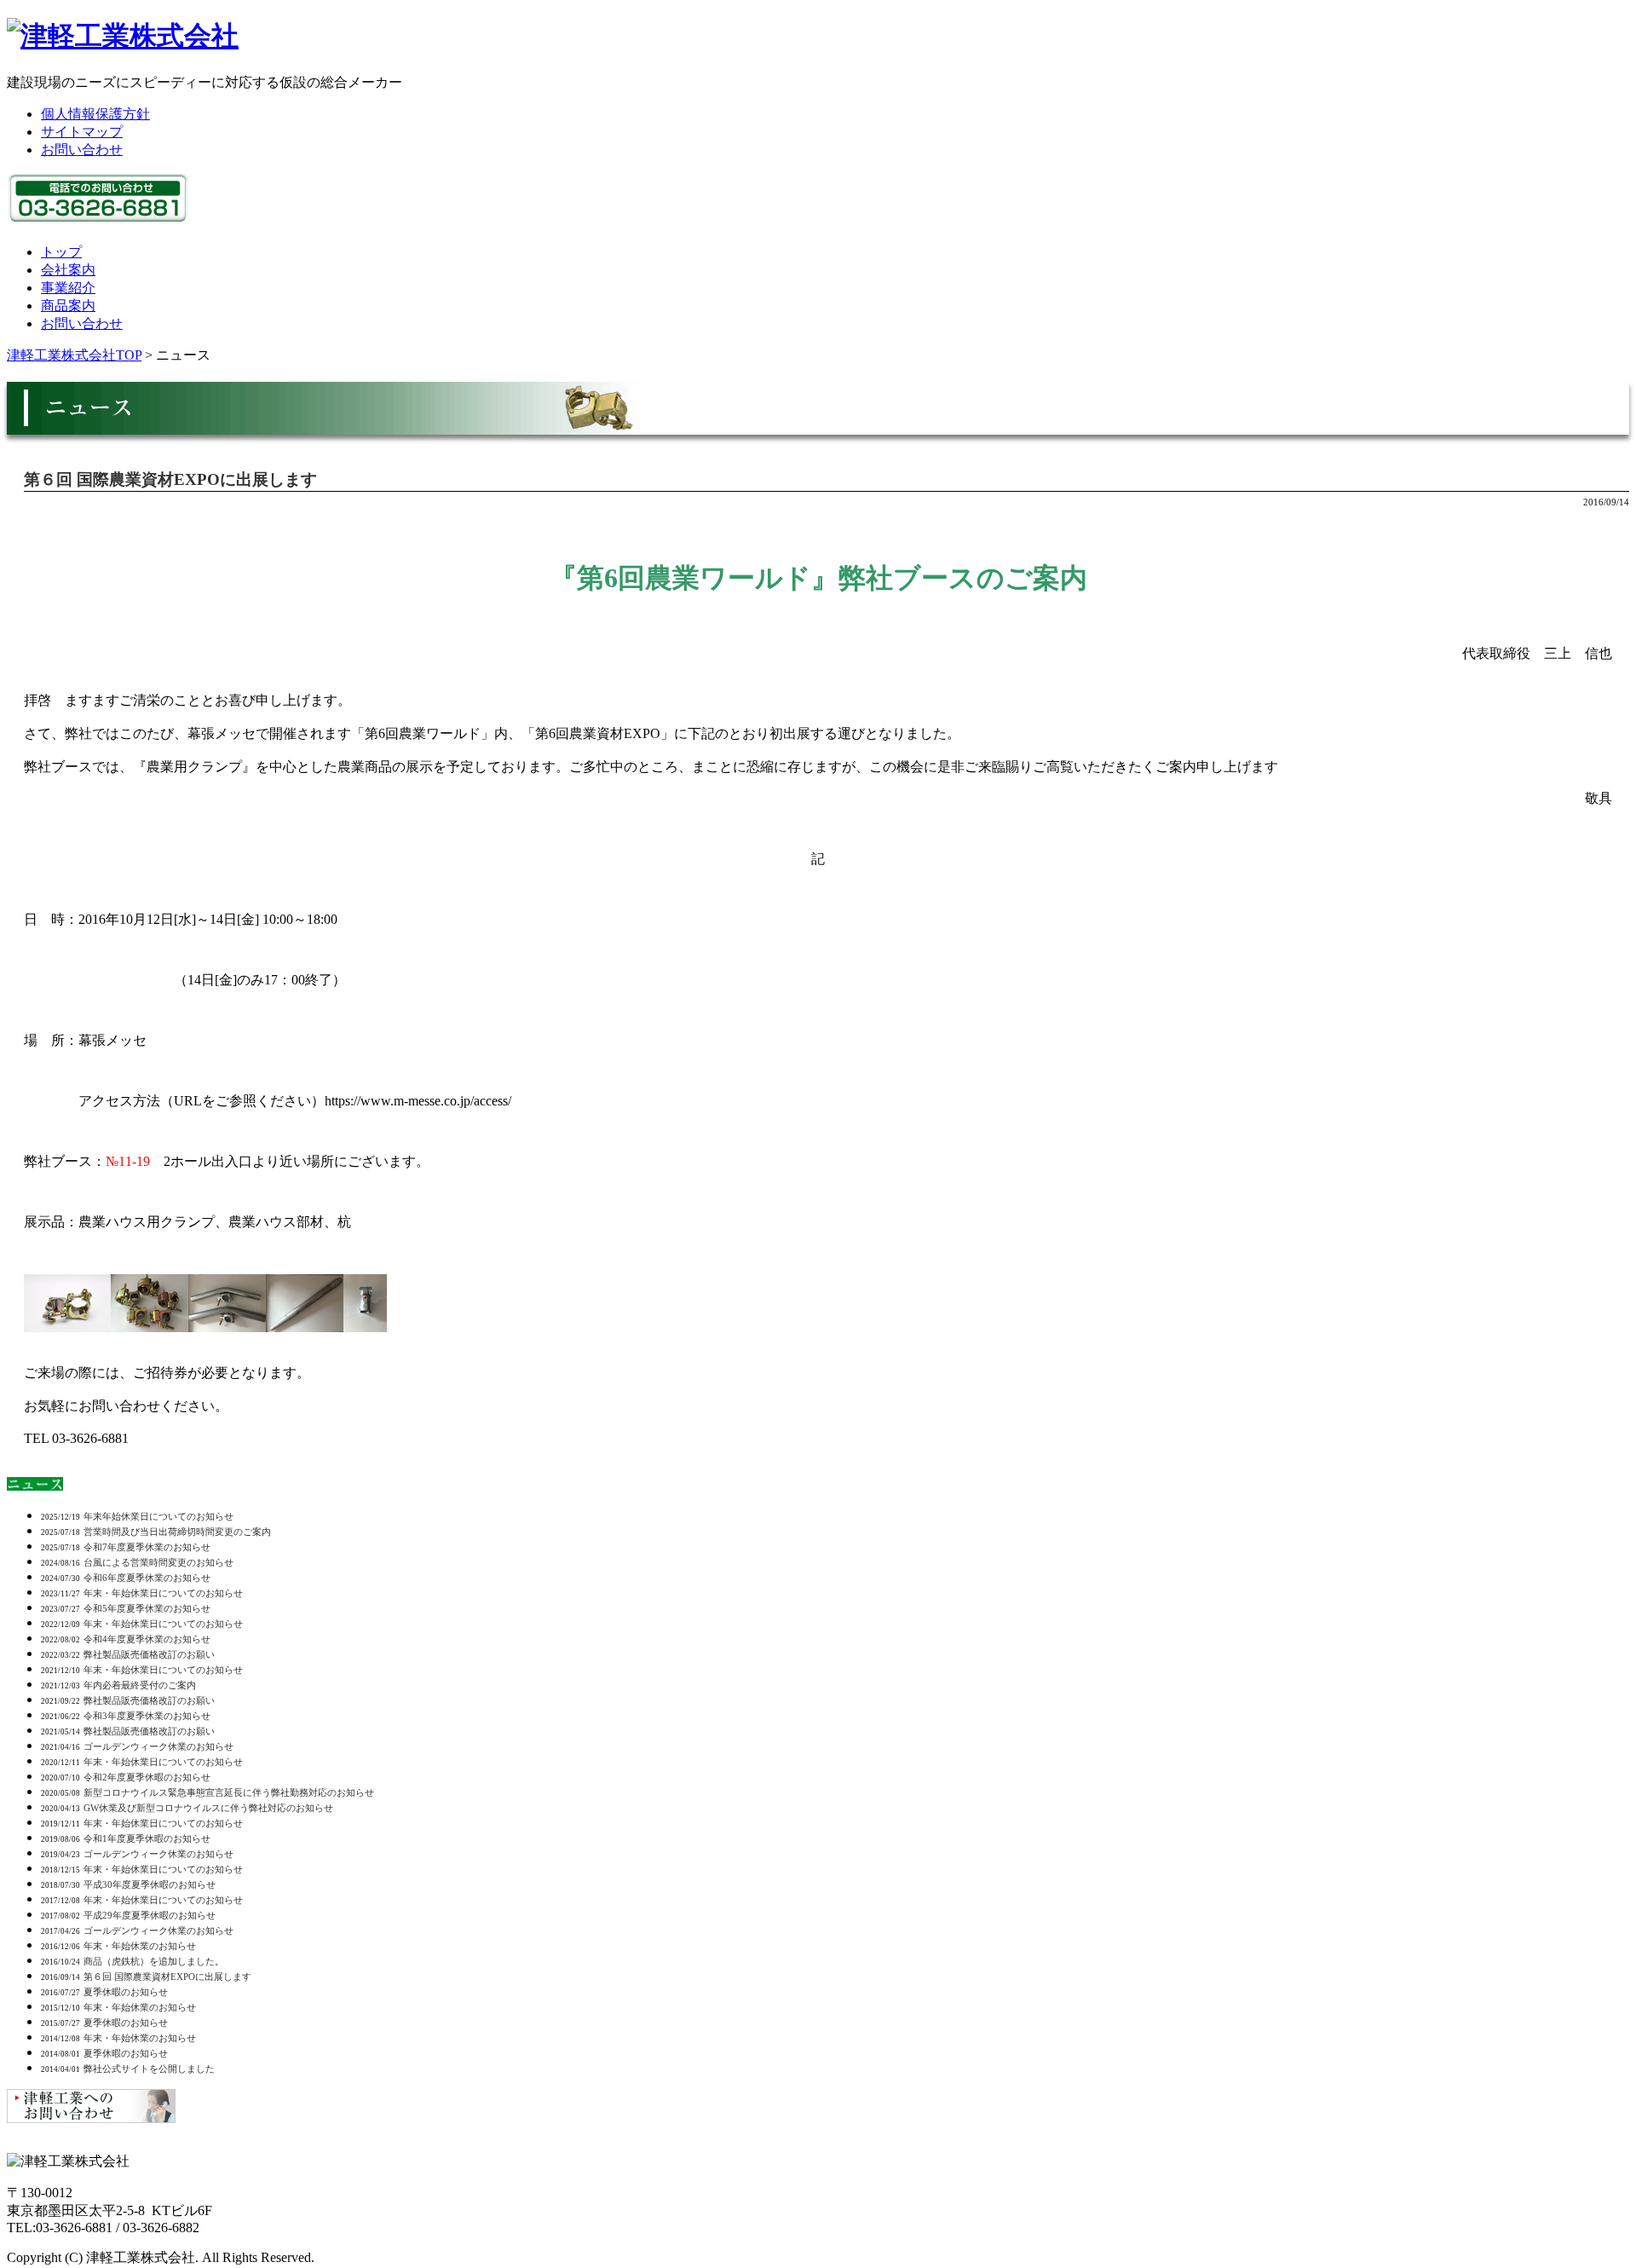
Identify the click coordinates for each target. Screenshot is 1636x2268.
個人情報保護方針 (95, 114)
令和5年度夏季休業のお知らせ (147, 1608)
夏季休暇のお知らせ (126, 1992)
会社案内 (68, 270)
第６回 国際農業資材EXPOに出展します (170, 479)
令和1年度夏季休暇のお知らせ (147, 1838)
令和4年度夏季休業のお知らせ (147, 1639)
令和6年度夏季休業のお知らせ (147, 1578)
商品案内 (68, 306)
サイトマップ (82, 132)
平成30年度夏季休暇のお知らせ (150, 1884)
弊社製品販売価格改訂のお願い (149, 1654)
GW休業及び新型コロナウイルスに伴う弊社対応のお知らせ (208, 1808)
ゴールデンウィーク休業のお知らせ (158, 1746)
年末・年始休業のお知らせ (140, 1946)
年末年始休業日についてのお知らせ (158, 1516)
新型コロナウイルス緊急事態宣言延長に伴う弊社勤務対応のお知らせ (229, 1792)
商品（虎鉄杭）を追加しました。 (154, 1961)
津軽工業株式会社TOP (74, 355)
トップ (61, 252)
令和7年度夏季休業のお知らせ (147, 1547)
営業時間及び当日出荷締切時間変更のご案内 (177, 1532)
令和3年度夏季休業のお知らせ (147, 1716)
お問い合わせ (82, 150)
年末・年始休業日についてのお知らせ (163, 1593)
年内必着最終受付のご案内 (140, 1685)
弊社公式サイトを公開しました (149, 2069)
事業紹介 (68, 288)
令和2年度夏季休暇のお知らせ (147, 1777)
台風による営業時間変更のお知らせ (158, 1562)
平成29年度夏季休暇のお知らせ (150, 1915)
